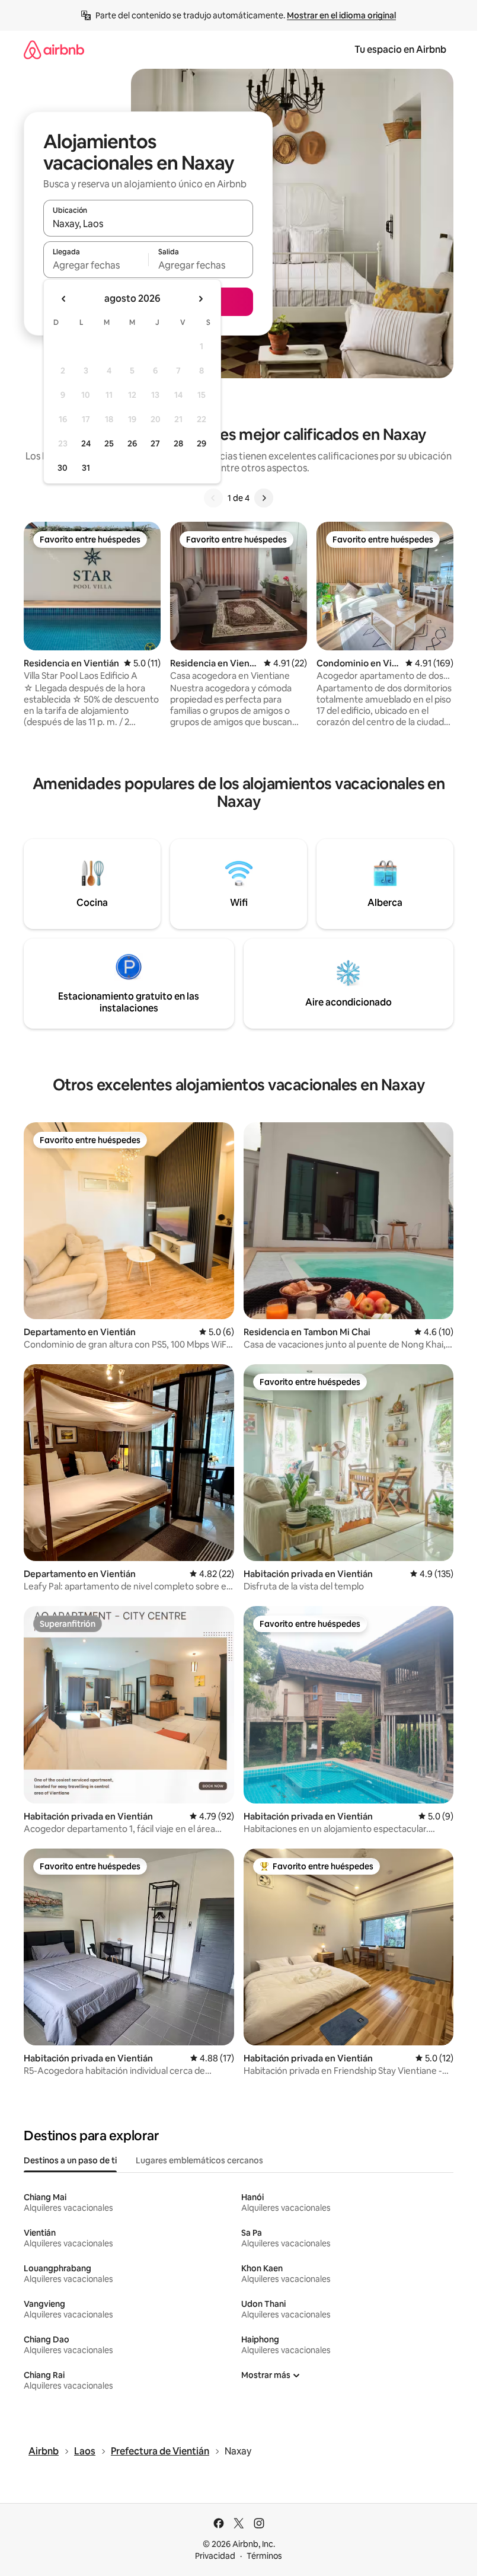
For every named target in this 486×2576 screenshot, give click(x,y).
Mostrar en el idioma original (341, 15)
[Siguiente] (264, 498)
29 (202, 443)
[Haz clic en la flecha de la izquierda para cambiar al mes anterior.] (64, 299)
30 (63, 468)
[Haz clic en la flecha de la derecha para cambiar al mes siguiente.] (200, 299)
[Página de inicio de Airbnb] (54, 50)
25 (109, 443)
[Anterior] (213, 498)
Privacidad (215, 2556)
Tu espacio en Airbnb (400, 50)
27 (155, 443)
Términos (264, 2556)
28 (178, 443)
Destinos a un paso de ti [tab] (70, 2160)
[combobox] (148, 224)
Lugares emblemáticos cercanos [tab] (199, 2160)
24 (86, 443)
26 (132, 443)
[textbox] (96, 265)
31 (86, 468)
